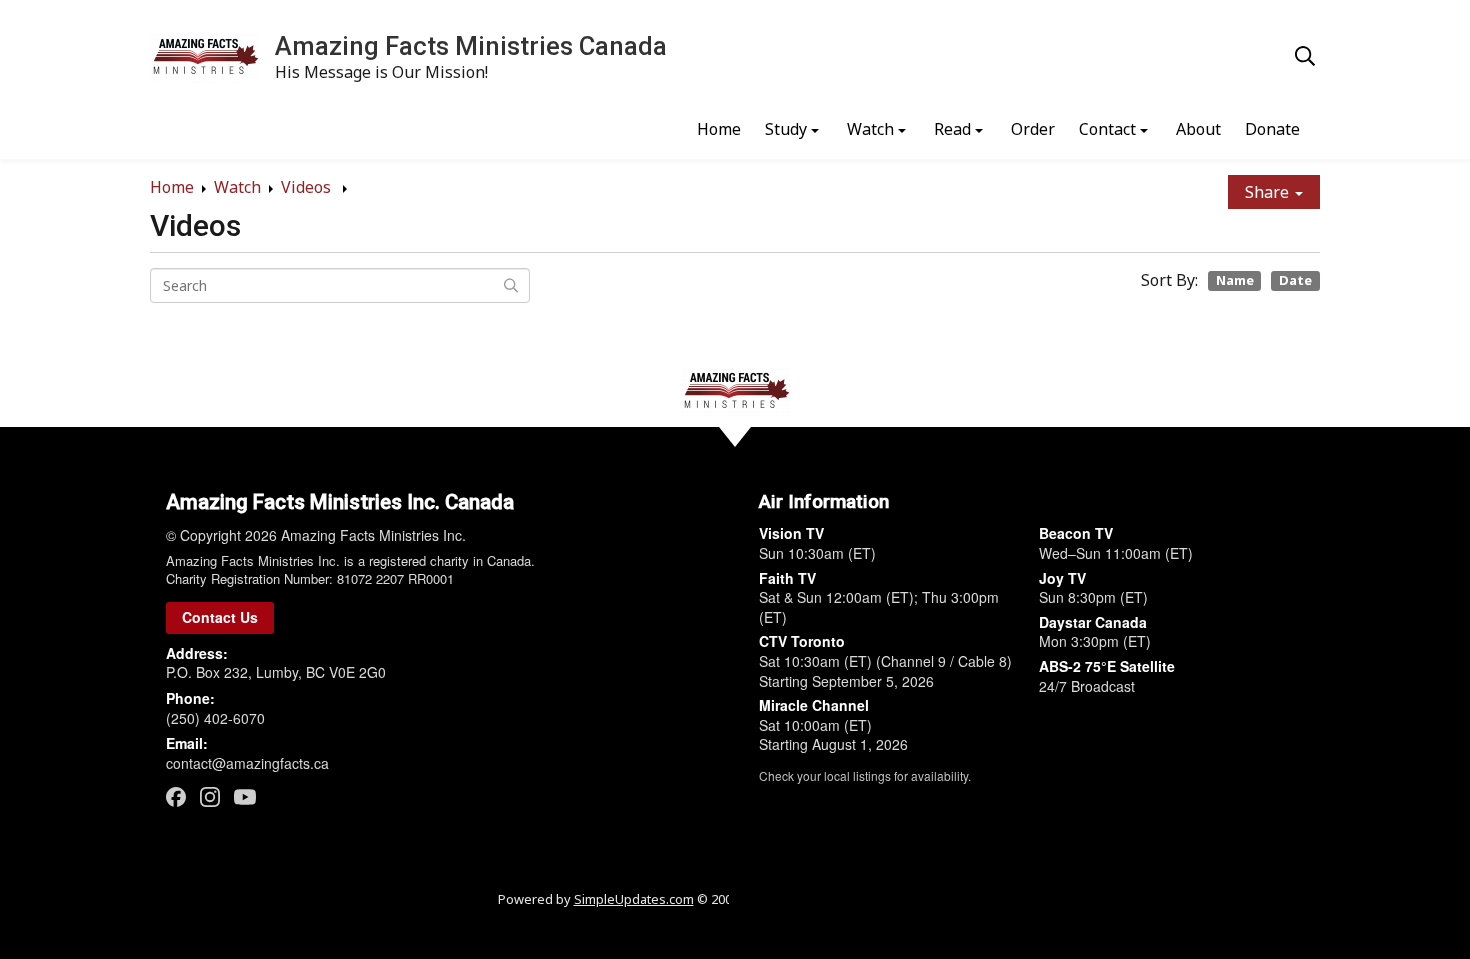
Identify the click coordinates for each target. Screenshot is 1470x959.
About (1198, 129)
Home (719, 129)
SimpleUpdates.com (634, 899)
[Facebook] (176, 796)
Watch (870, 129)
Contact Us (220, 617)
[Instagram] (210, 796)
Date (1295, 280)
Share (1269, 192)
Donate (1272, 129)
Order (1033, 129)
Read (952, 129)
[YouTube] (245, 796)
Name (1235, 280)
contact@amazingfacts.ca (247, 763)
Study (786, 129)
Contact (1107, 129)
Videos (308, 187)
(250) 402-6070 (215, 718)
